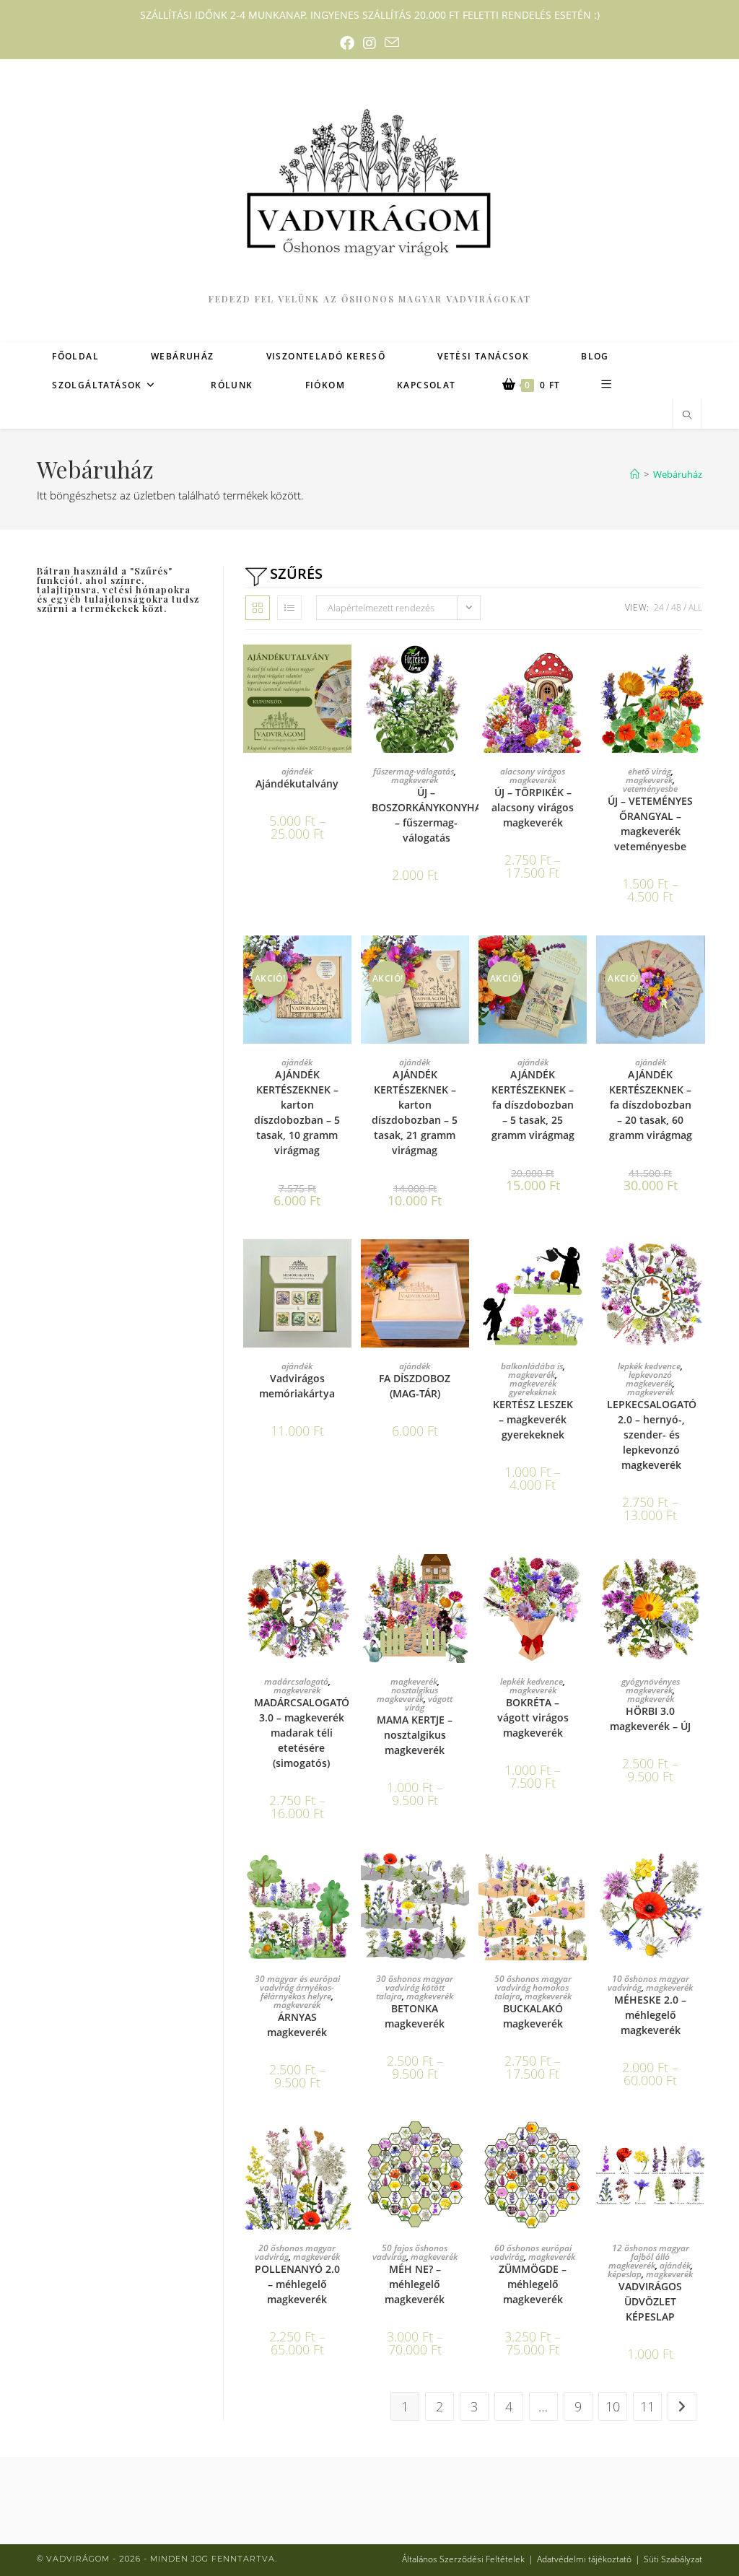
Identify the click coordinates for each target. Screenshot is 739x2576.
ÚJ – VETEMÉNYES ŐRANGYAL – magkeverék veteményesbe (650, 824)
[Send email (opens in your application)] (392, 43)
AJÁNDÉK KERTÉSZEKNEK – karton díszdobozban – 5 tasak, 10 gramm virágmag (297, 1112)
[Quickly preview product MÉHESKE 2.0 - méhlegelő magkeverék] (698, 1877)
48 (676, 607)
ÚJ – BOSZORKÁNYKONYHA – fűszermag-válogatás (427, 815)
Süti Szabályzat (673, 2559)
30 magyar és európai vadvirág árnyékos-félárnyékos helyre (297, 1987)
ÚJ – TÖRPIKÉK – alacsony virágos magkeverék (533, 807)
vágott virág (429, 1703)
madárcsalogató (296, 1681)
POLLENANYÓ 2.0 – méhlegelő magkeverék (297, 2284)
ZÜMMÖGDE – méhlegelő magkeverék (533, 2284)
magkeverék (415, 780)
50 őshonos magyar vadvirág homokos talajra (533, 1987)
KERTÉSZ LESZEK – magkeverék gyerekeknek (533, 1419)
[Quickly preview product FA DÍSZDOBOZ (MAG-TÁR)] (462, 1265)
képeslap (625, 2274)
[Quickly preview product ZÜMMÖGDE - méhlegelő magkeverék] (580, 2146)
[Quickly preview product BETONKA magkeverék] (462, 1877)
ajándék (297, 771)
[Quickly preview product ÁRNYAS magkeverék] (344, 1877)
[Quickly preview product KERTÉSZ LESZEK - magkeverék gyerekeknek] (580, 1265)
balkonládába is (532, 1366)
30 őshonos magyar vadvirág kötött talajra (415, 1987)
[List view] (289, 608)
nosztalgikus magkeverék (407, 1694)
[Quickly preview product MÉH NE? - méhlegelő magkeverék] (462, 2146)
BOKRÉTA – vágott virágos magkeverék (533, 1717)
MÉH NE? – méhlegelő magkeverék (415, 2284)
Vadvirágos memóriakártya (297, 1386)
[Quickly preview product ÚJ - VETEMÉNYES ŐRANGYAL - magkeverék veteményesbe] (698, 670)
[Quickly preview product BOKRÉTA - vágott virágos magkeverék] (580, 1579)
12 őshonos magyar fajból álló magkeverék (649, 2257)
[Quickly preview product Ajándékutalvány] (344, 670)
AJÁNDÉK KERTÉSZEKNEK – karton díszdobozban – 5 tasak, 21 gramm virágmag (415, 1112)
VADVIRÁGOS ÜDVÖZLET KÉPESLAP (650, 2301)
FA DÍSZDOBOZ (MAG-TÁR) (415, 1386)
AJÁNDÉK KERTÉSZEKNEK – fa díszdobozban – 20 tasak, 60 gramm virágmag (651, 1105)
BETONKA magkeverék (415, 2016)
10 (613, 2406)
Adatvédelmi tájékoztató (584, 2559)
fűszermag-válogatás (414, 771)
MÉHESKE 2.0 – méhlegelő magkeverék (650, 2015)
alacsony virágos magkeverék (533, 776)
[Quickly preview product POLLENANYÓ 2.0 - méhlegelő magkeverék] (344, 2146)
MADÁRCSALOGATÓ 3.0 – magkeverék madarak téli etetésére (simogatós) (302, 1733)
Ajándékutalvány (297, 783)
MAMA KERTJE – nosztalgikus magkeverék (415, 1735)
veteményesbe (650, 789)
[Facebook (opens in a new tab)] (347, 43)
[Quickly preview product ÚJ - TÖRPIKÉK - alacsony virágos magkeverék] (580, 670)
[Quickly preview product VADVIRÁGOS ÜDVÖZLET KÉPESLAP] (698, 2146)
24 (659, 607)
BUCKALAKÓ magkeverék (533, 2016)
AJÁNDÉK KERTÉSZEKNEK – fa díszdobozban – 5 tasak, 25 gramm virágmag (533, 1105)
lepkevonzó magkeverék (649, 1379)
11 (647, 2406)
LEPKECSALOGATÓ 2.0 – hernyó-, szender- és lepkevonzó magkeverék (652, 1435)
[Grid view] (258, 608)
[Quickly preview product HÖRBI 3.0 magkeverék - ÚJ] (698, 1579)
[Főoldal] (635, 474)
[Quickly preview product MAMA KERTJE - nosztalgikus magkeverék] (462, 1579)
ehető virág (650, 771)
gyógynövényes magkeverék (651, 1686)
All (695, 607)
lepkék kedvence (649, 1366)
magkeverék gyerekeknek (533, 1388)
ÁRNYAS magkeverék (297, 2025)
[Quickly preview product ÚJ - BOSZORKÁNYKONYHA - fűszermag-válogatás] (462, 670)
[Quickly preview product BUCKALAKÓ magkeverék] (580, 1877)
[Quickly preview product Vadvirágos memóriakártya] (344, 1265)
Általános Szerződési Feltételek (463, 2559)
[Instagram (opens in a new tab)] (369, 43)
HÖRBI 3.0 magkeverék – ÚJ (650, 1719)
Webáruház (678, 474)
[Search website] (687, 415)
